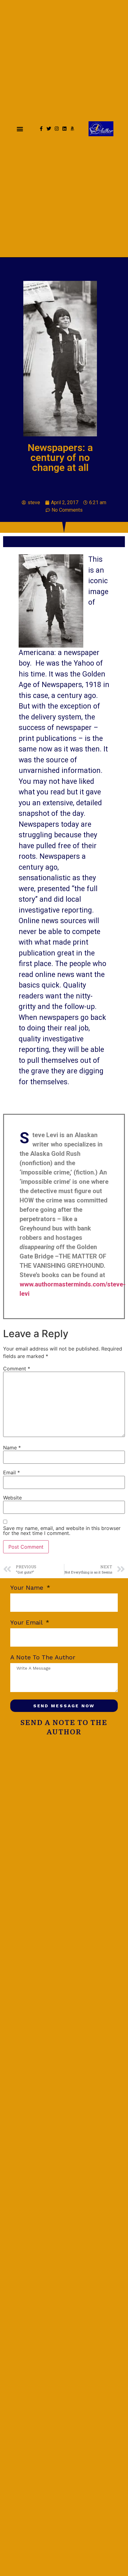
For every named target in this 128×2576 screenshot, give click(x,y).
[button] (20, 129)
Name (12, 1448)
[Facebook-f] (41, 129)
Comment (17, 1369)
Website (12, 1498)
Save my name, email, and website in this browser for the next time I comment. (62, 1531)
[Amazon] (72, 129)
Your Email (27, 1623)
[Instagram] (57, 129)
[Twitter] (49, 129)
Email (11, 1472)
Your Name (28, 1588)
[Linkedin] (64, 129)
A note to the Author (43, 1658)
